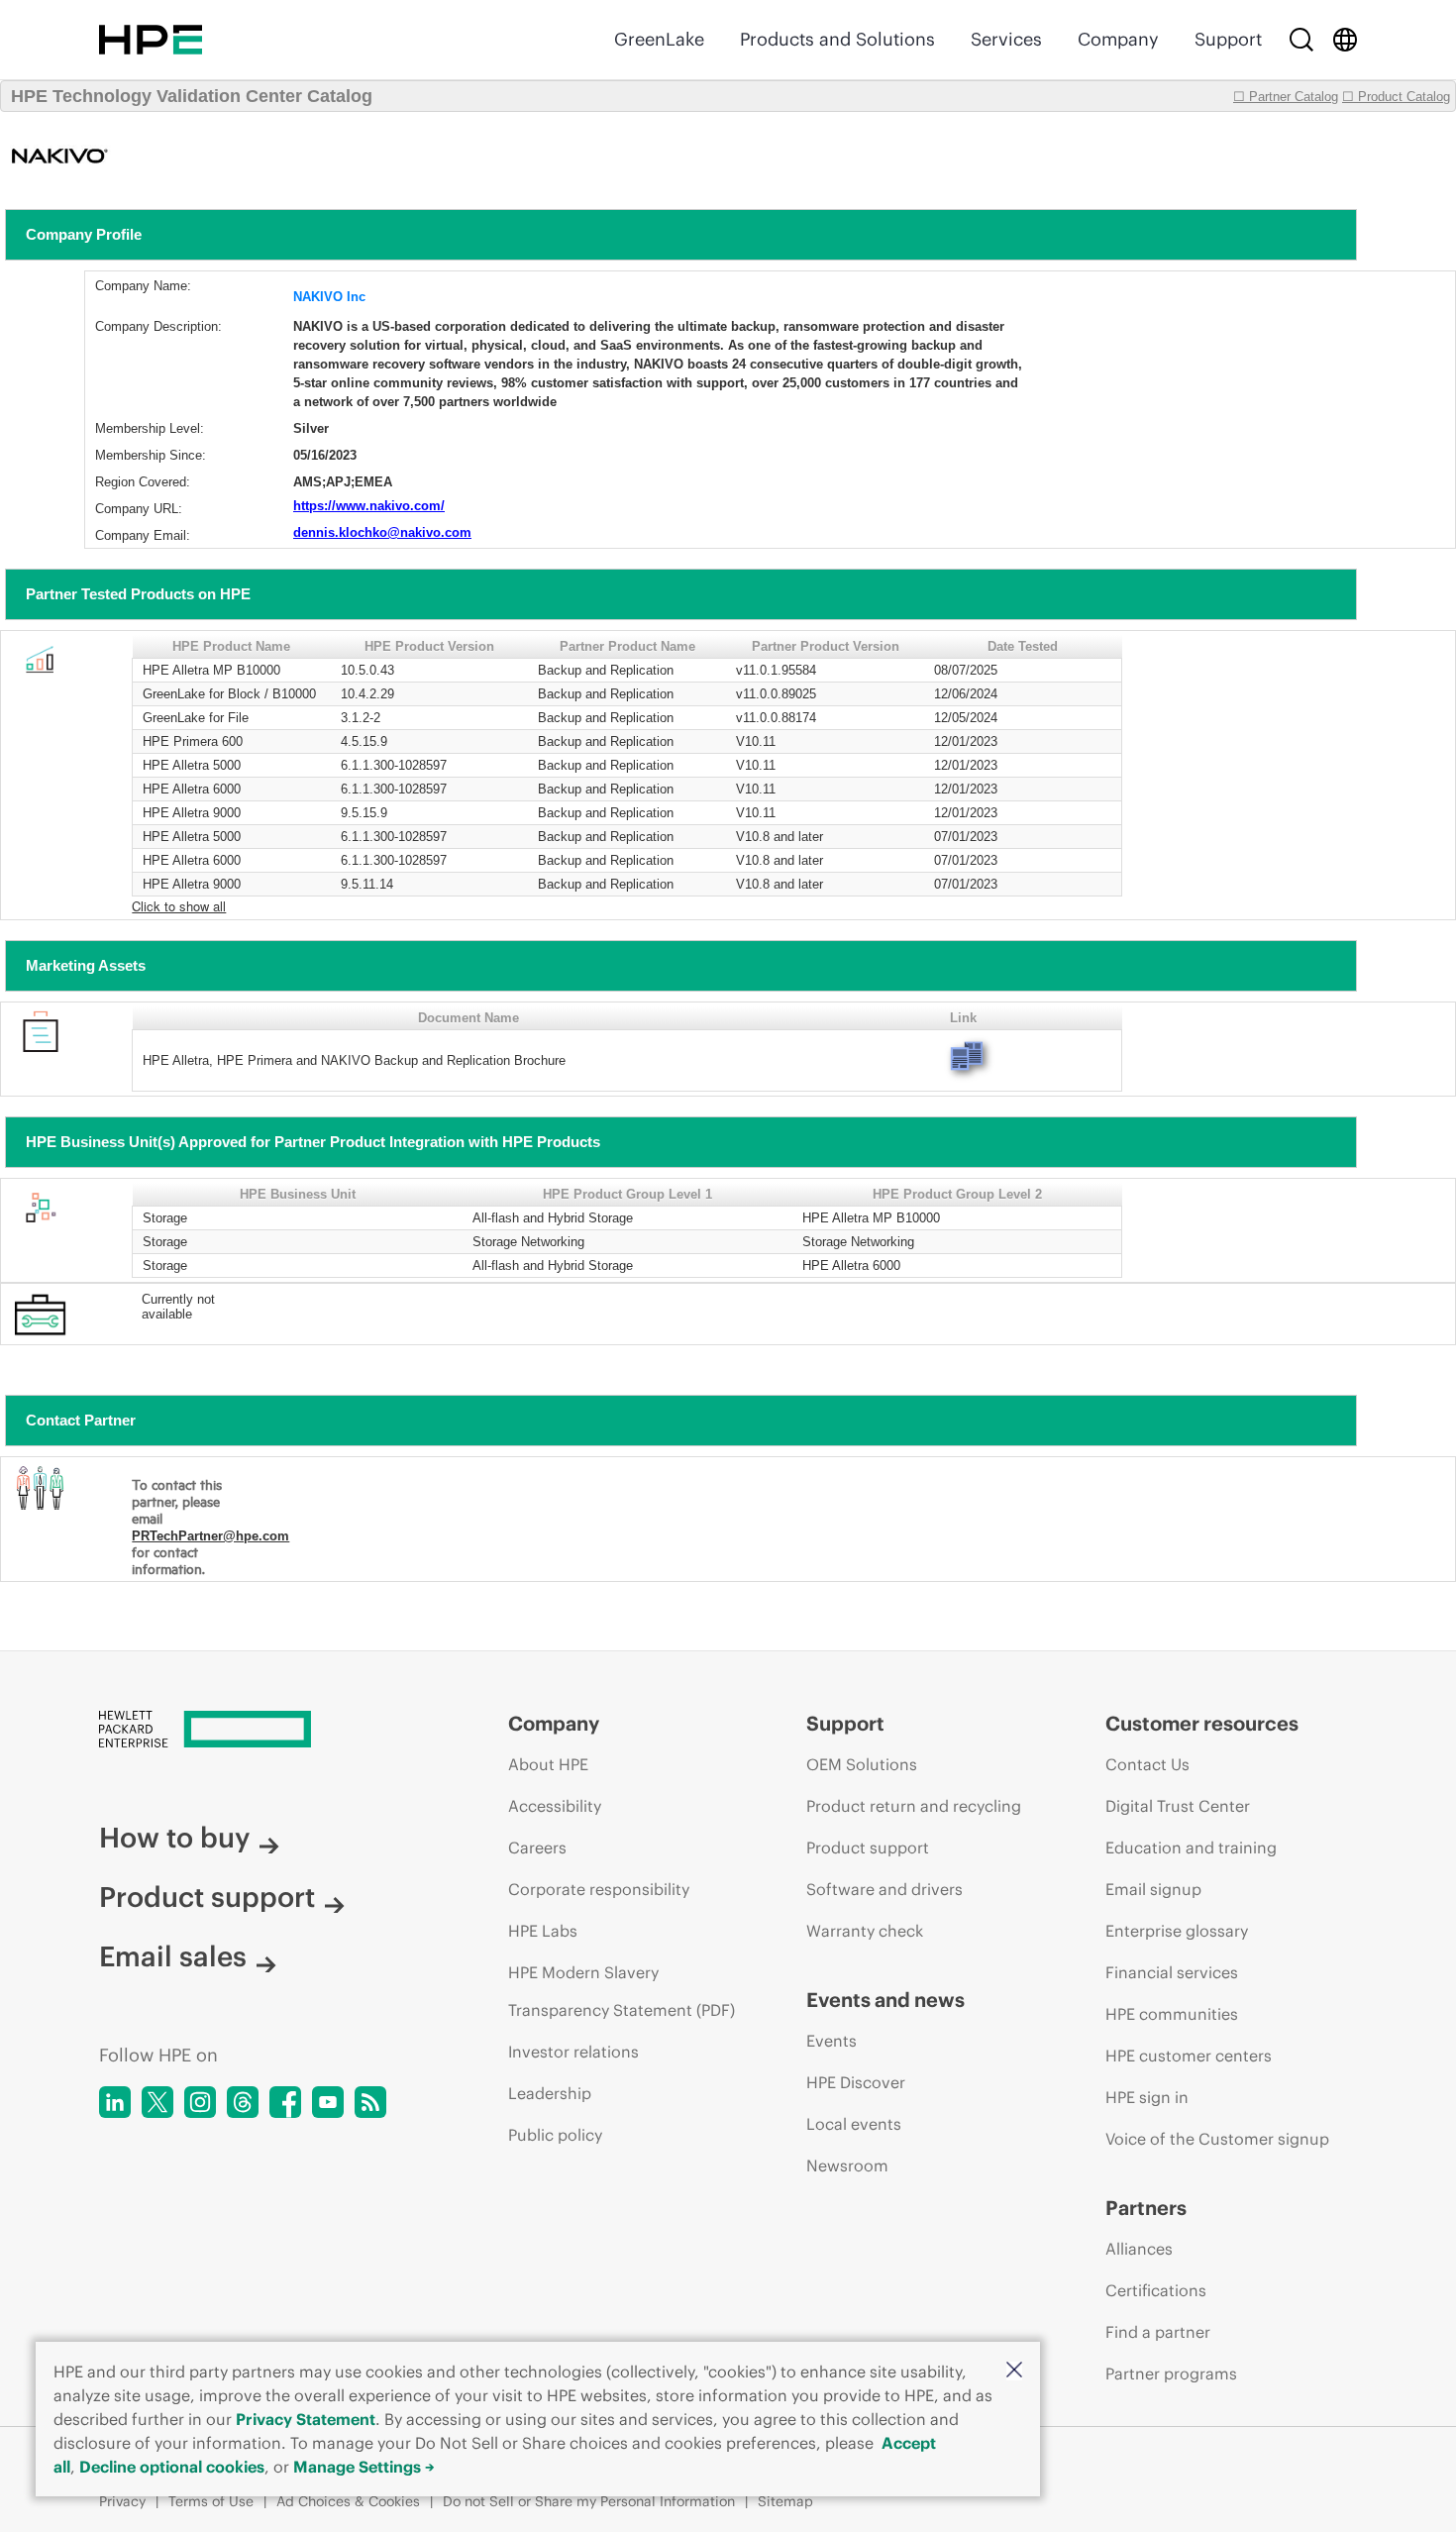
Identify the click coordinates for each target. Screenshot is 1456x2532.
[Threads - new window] (243, 2102)
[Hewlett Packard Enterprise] (151, 40)
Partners (1146, 2208)
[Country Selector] (1345, 40)
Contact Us (1147, 1764)
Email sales (173, 1956)
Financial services (1172, 1972)
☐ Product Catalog (1396, 97)
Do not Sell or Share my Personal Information (589, 2501)
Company (1118, 39)
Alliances (1139, 2249)
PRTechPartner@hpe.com (210, 1536)
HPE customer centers (1189, 2056)
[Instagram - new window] (200, 2102)
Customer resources (1202, 1723)
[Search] (1301, 40)
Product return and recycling (914, 1806)
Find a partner (1158, 2332)
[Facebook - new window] (285, 2102)
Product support (207, 1897)
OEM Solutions (862, 1764)
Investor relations (573, 2052)
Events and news (885, 2000)
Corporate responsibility (599, 1889)
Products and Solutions (837, 39)
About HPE (548, 1764)
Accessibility (555, 1806)
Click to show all (179, 906)
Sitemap (785, 2501)
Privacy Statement (306, 2419)
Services (1006, 39)
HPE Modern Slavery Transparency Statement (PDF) (622, 1991)
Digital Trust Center (1178, 1806)
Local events (854, 2124)
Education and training (1191, 1847)
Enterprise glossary (1177, 1931)
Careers (537, 1847)
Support (1228, 39)
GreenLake (659, 39)
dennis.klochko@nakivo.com (382, 532)
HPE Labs (543, 1931)
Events (832, 2041)
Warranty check (865, 1931)
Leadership (550, 2093)
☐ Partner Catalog (1286, 97)
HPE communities (1172, 2014)
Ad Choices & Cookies (348, 2501)
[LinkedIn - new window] (115, 2102)
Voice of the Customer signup (1217, 2139)
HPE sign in (1147, 2097)
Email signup (1153, 1889)
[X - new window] (157, 2102)
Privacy (122, 2501)
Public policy (555, 2135)
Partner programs (1171, 2374)
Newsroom (847, 2165)
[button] (1014, 2371)
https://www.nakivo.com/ (369, 506)
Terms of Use (211, 2501)
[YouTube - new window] (328, 2102)
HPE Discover (856, 2082)
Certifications (1156, 2290)
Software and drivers (884, 1889)
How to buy (174, 1838)
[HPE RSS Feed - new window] (370, 2102)
